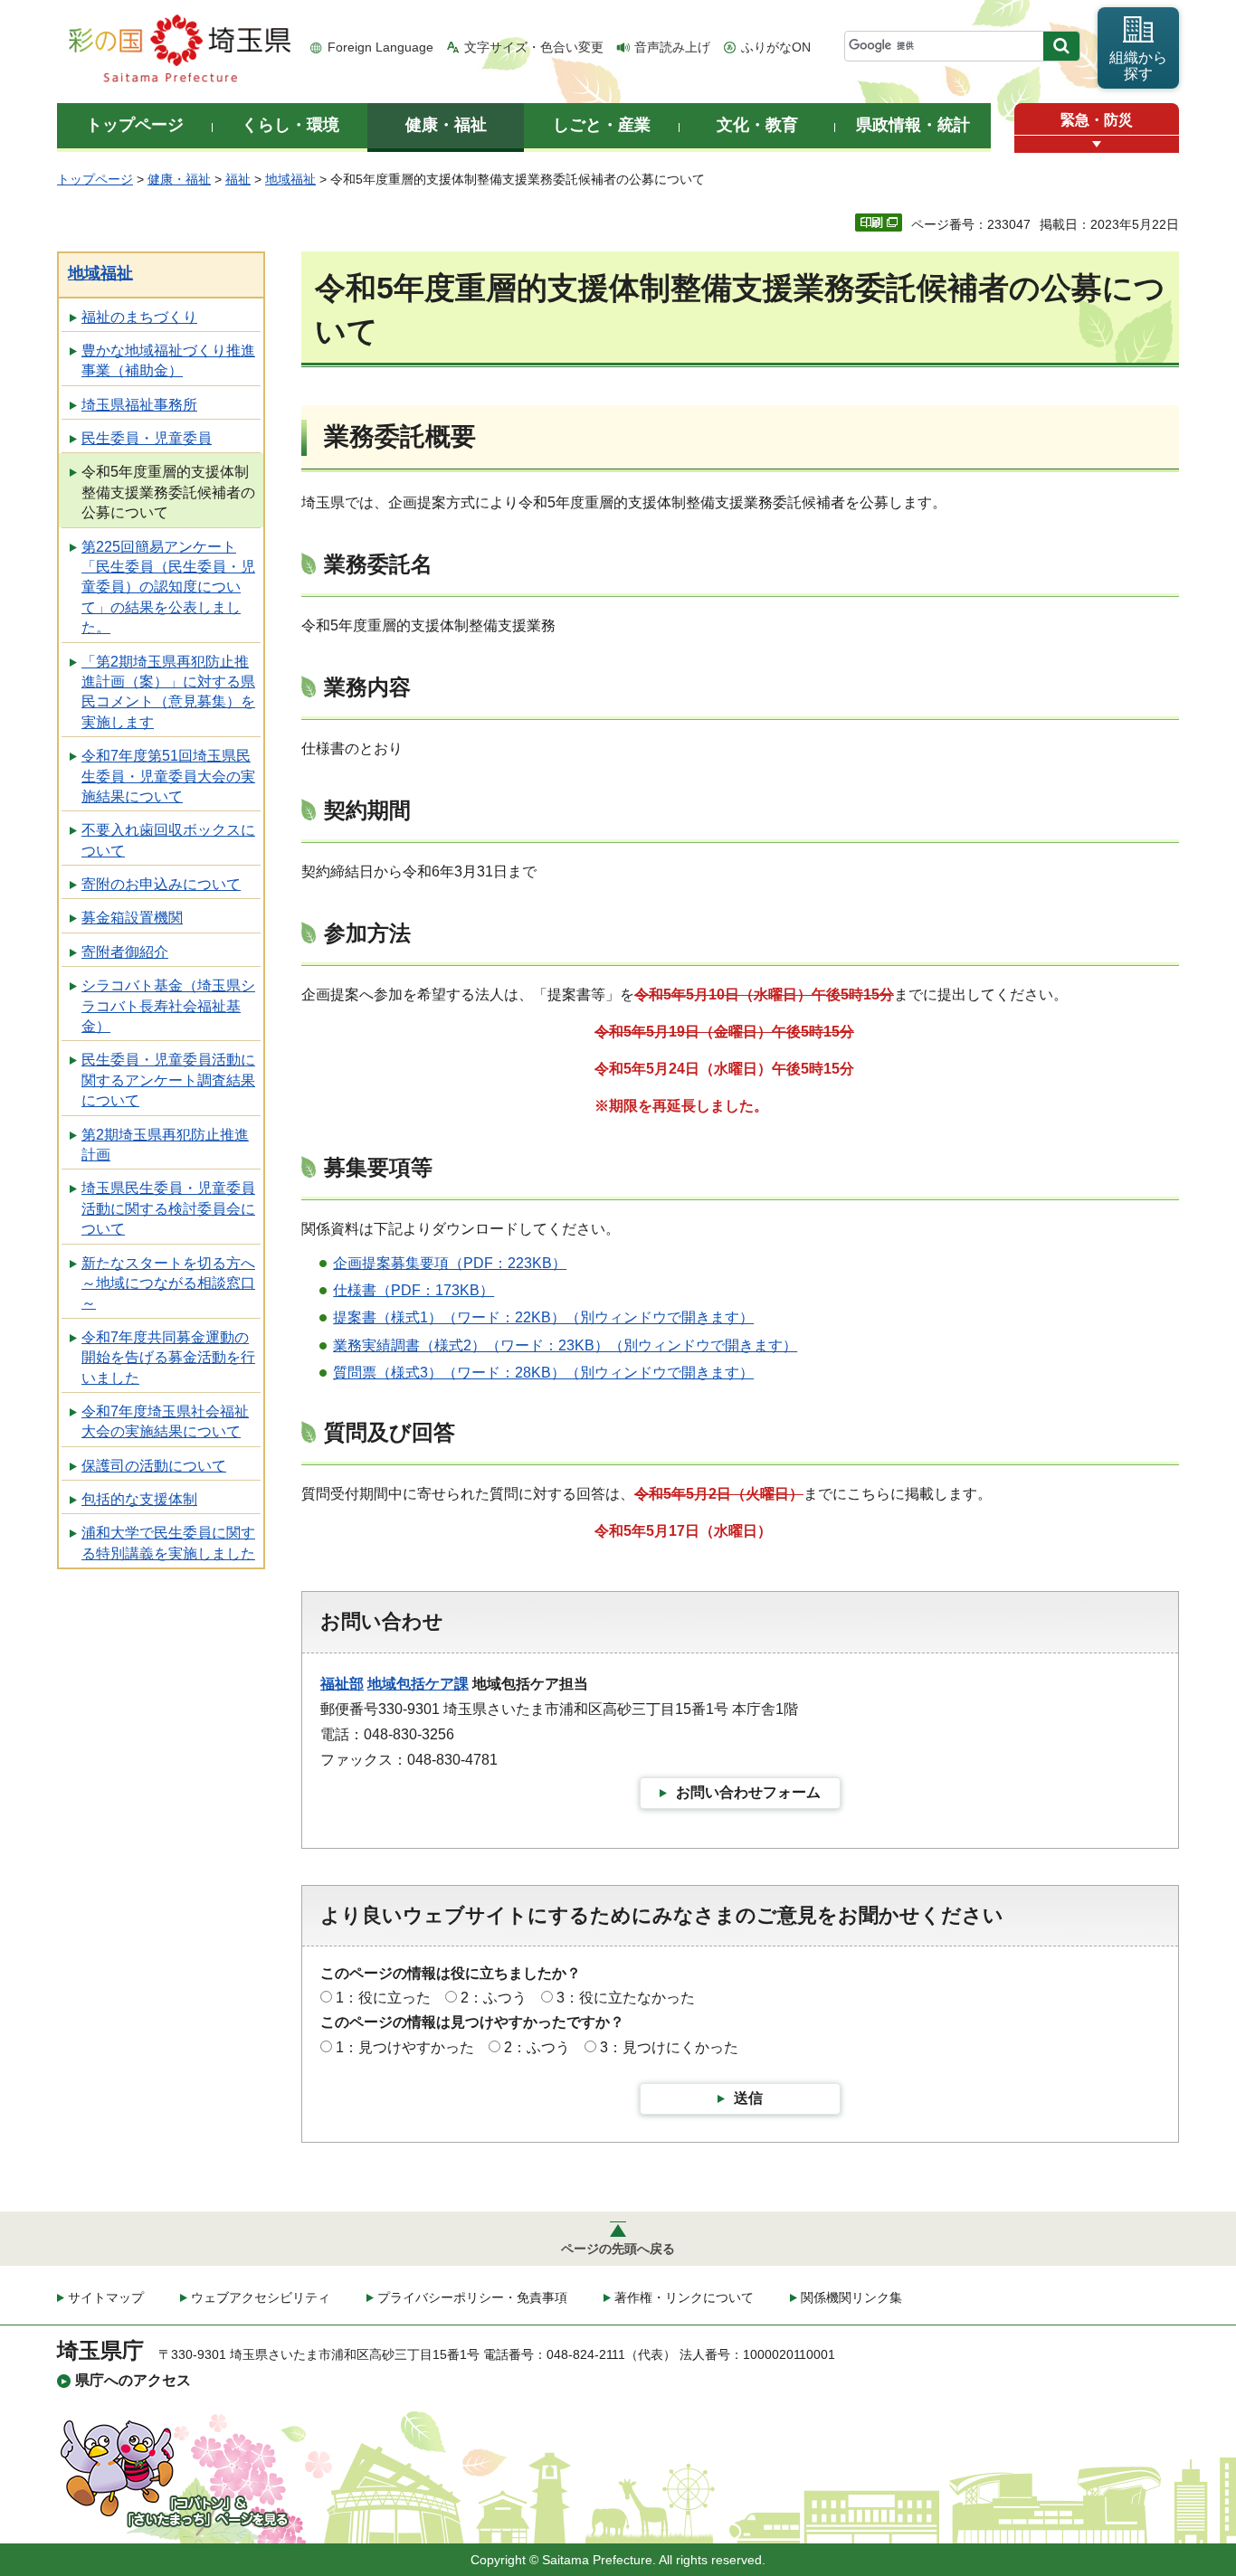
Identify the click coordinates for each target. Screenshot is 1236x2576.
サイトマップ (106, 2297)
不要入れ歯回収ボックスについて (168, 840)
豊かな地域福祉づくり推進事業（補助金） (168, 360)
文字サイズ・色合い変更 (534, 47)
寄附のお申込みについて (161, 884)
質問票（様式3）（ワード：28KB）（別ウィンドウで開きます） (543, 1373)
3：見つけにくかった (669, 2047)
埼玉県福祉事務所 (139, 405)
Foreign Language (380, 47)
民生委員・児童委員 (147, 438)
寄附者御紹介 (125, 952)
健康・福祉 (179, 179)
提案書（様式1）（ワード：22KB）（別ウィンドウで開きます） (543, 1317)
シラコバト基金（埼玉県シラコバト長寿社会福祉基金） (168, 1006)
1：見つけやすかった (405, 2047)
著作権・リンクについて (684, 2297)
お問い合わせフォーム (748, 1792)
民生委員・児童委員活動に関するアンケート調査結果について (168, 1080)
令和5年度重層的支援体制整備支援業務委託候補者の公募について (168, 492)
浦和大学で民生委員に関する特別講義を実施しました (168, 1543)
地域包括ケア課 (418, 1684)
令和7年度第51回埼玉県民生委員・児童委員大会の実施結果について (168, 776)
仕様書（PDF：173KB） (414, 1290)
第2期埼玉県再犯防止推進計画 (165, 1145)
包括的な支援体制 (139, 1499)
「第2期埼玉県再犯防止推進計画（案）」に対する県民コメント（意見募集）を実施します (168, 692)
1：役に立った (383, 1998)
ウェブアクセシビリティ (261, 2297)
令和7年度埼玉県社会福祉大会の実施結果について (165, 1421)
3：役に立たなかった (626, 1998)
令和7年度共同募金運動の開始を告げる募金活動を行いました (168, 1358)
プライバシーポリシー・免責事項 (472, 2297)
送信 (748, 2098)
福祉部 (342, 1684)
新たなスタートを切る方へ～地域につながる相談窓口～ (168, 1283)
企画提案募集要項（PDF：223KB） (450, 1263)
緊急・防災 (1097, 120)
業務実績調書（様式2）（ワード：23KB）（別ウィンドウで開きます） (565, 1345)
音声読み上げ (672, 47)
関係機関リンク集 (851, 2297)
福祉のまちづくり (139, 317)
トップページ (95, 179)
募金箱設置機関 (132, 918)
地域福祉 (290, 179)
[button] (1097, 144)
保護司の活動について (154, 1466)
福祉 (238, 179)
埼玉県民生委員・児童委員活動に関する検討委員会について (168, 1208)
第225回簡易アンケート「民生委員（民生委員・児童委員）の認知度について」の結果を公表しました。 (168, 587)
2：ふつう (494, 1998)
